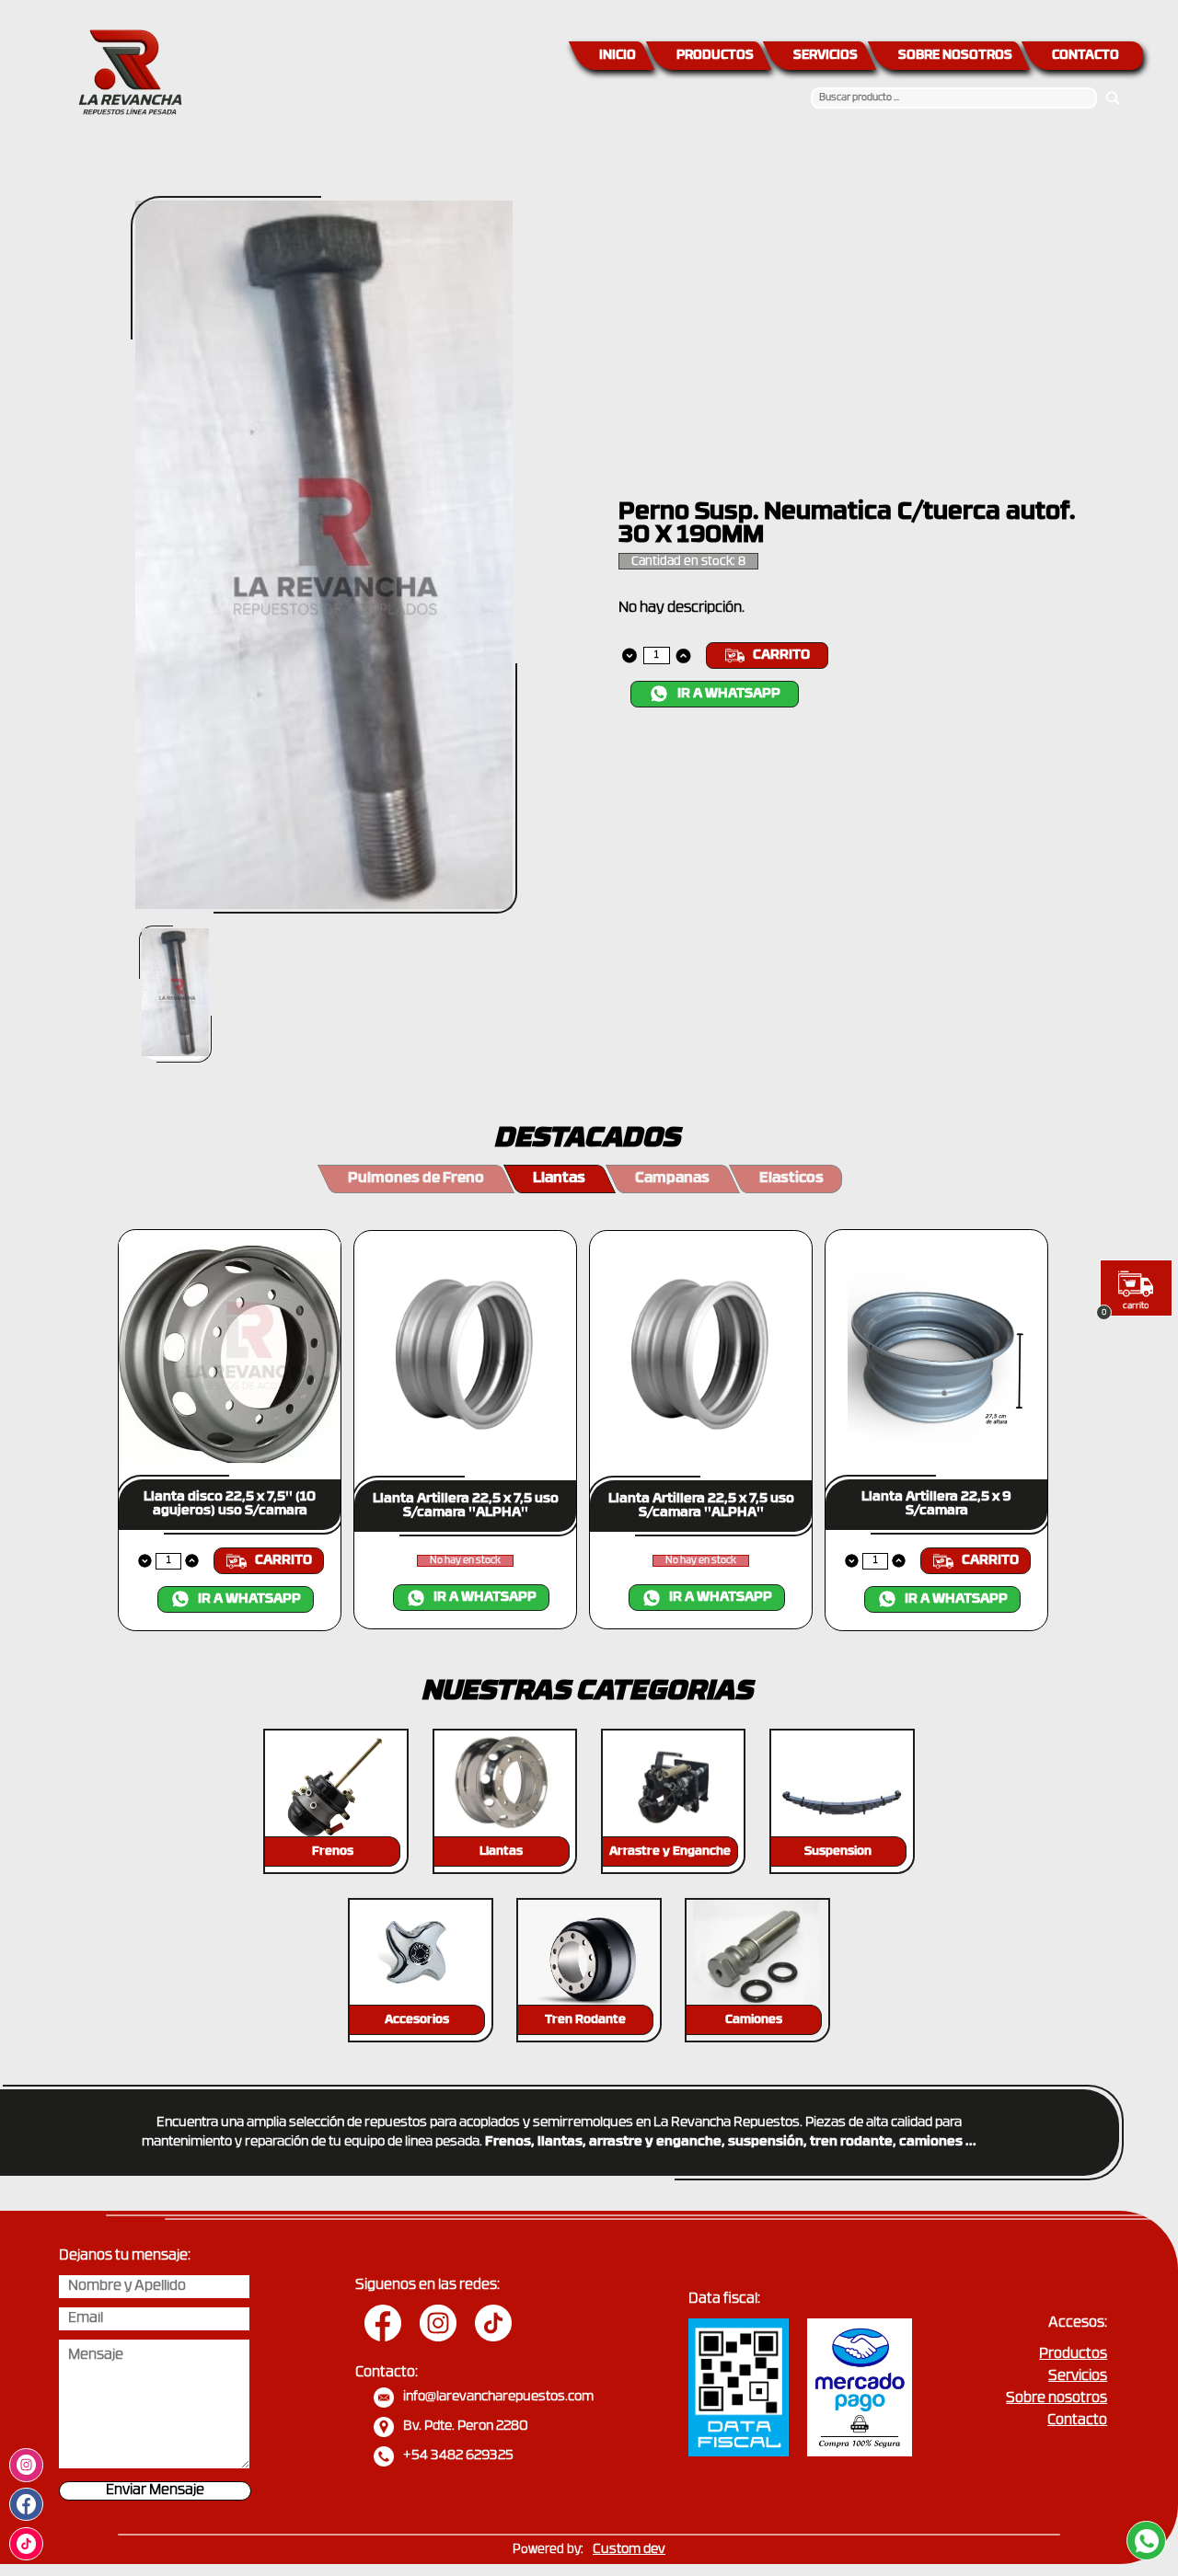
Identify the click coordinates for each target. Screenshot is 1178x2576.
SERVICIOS (826, 56)
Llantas (559, 1179)
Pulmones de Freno (416, 1179)
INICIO (618, 56)
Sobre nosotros (1057, 2399)
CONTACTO (1086, 56)
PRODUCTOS (715, 56)
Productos (1073, 2355)
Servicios (1078, 2377)
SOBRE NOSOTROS (955, 56)
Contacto (1077, 2421)
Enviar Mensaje (155, 2491)
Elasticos (791, 1179)
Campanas (672, 1179)
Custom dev (629, 2550)
